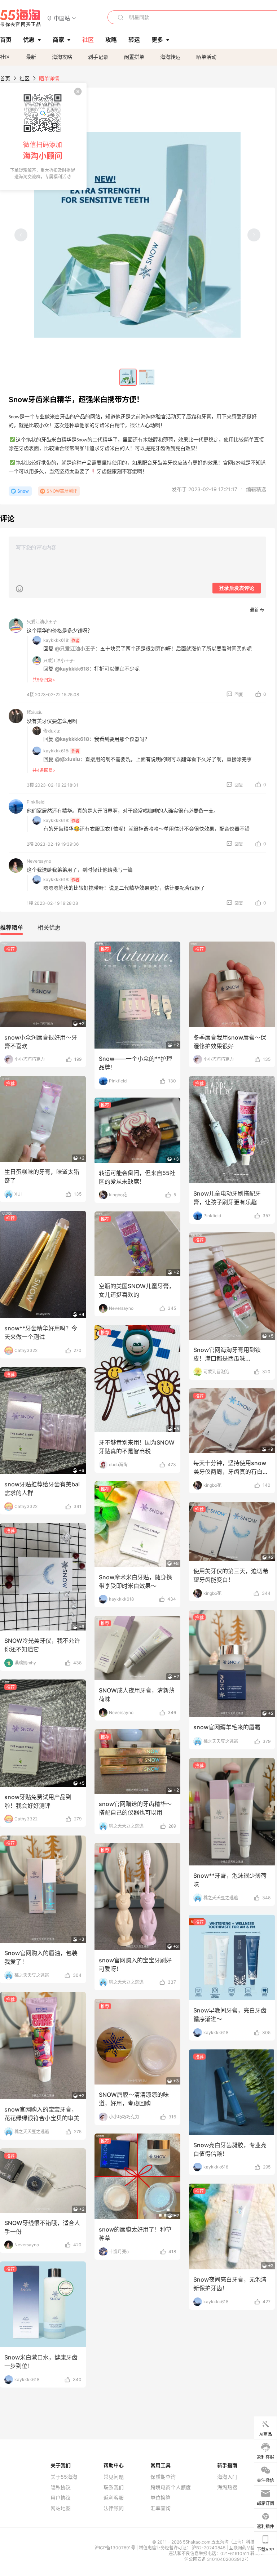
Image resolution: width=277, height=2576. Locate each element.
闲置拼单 (134, 57)
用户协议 (61, 2498)
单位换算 (161, 2498)
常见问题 (114, 2477)
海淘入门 (227, 2477)
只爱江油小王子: (59, 661)
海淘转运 (170, 57)
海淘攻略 (62, 57)
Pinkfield (36, 802)
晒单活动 (206, 57)
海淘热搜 (227, 2487)
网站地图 (61, 2508)
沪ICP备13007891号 (115, 2548)
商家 (58, 40)
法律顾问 (114, 2508)
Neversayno (39, 861)
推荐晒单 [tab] (12, 927)
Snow (23, 491)
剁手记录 (98, 57)
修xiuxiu (35, 712)
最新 (31, 57)
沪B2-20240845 (209, 2548)
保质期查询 (163, 2477)
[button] (62, 18)
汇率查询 (161, 2508)
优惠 (29, 40)
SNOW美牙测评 (62, 491)
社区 (5, 57)
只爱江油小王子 (42, 622)
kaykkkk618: (56, 640)
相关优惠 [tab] (49, 927)
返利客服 (114, 2498)
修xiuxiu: (52, 731)
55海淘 (21, 18)
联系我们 (114, 2487)
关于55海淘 (64, 2477)
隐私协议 (61, 2487)
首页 (5, 78)
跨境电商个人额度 (171, 2487)
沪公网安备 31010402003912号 (216, 2559)
